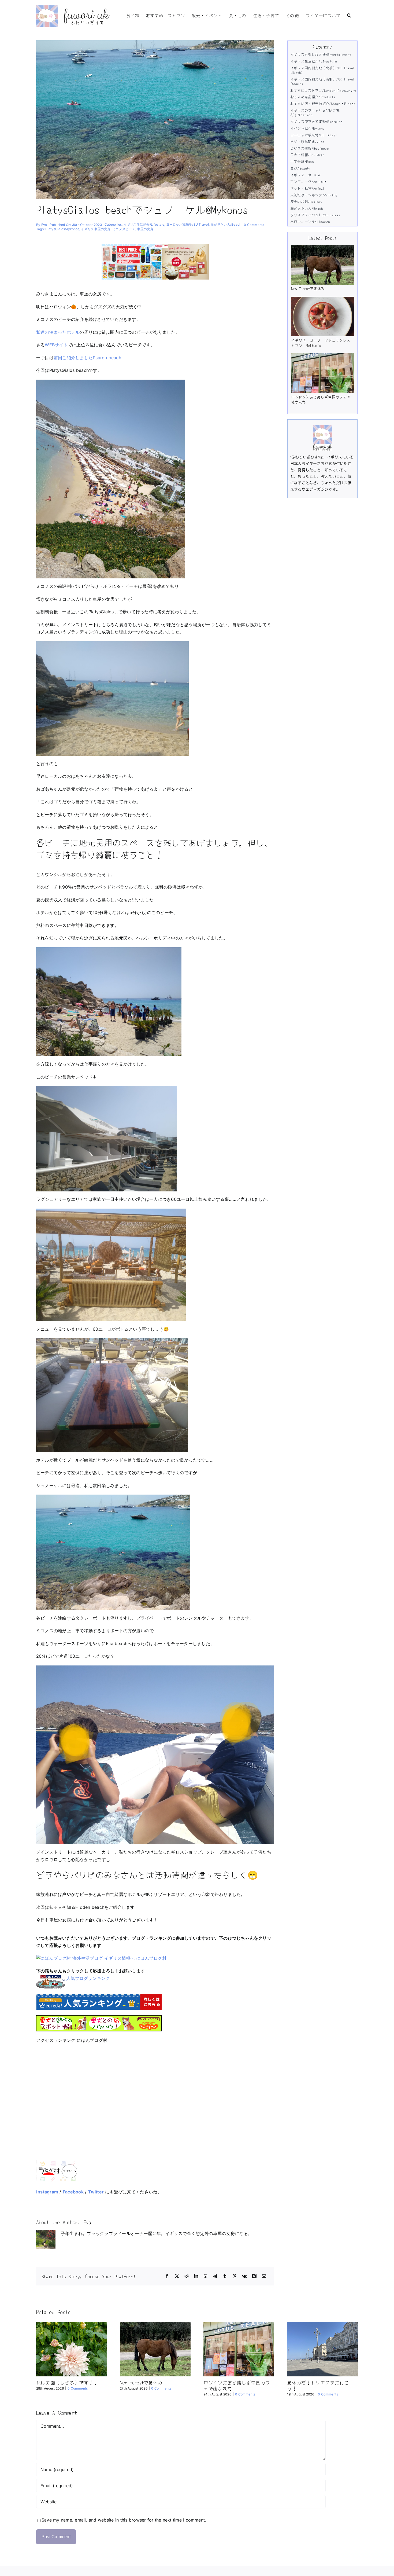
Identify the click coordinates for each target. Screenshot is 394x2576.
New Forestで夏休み (308, 288)
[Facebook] (167, 2276)
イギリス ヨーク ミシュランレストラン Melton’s (321, 343)
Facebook (73, 2192)
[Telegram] (215, 2276)
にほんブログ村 (151, 1958)
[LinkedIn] (196, 2276)
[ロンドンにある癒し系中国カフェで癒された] (322, 373)
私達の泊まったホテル (58, 332)
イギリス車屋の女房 (96, 229)
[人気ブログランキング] (51, 1978)
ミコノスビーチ (124, 229)
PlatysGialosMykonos (62, 229)
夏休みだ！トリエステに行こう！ (318, 2385)
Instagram (47, 2192)
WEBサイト (56, 345)
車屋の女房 (145, 229)
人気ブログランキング (88, 1978)
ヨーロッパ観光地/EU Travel (187, 224)
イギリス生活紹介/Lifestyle (144, 224)
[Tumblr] (225, 2276)
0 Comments (254, 225)
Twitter (96, 2192)
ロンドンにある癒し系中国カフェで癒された (321, 399)
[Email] (264, 2276)
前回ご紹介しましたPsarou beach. (88, 358)
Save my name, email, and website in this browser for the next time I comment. (124, 2520)
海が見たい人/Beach (226, 224)
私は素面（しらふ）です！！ (67, 2382)
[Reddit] (187, 2276)
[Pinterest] (235, 2276)
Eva (44, 225)
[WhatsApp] (206, 2276)
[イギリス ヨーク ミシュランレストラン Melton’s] (322, 316)
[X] (177, 2276)
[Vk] (244, 2276)
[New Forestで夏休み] (322, 265)
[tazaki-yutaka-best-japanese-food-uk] (155, 246)
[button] (349, 15)
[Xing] (254, 2276)
